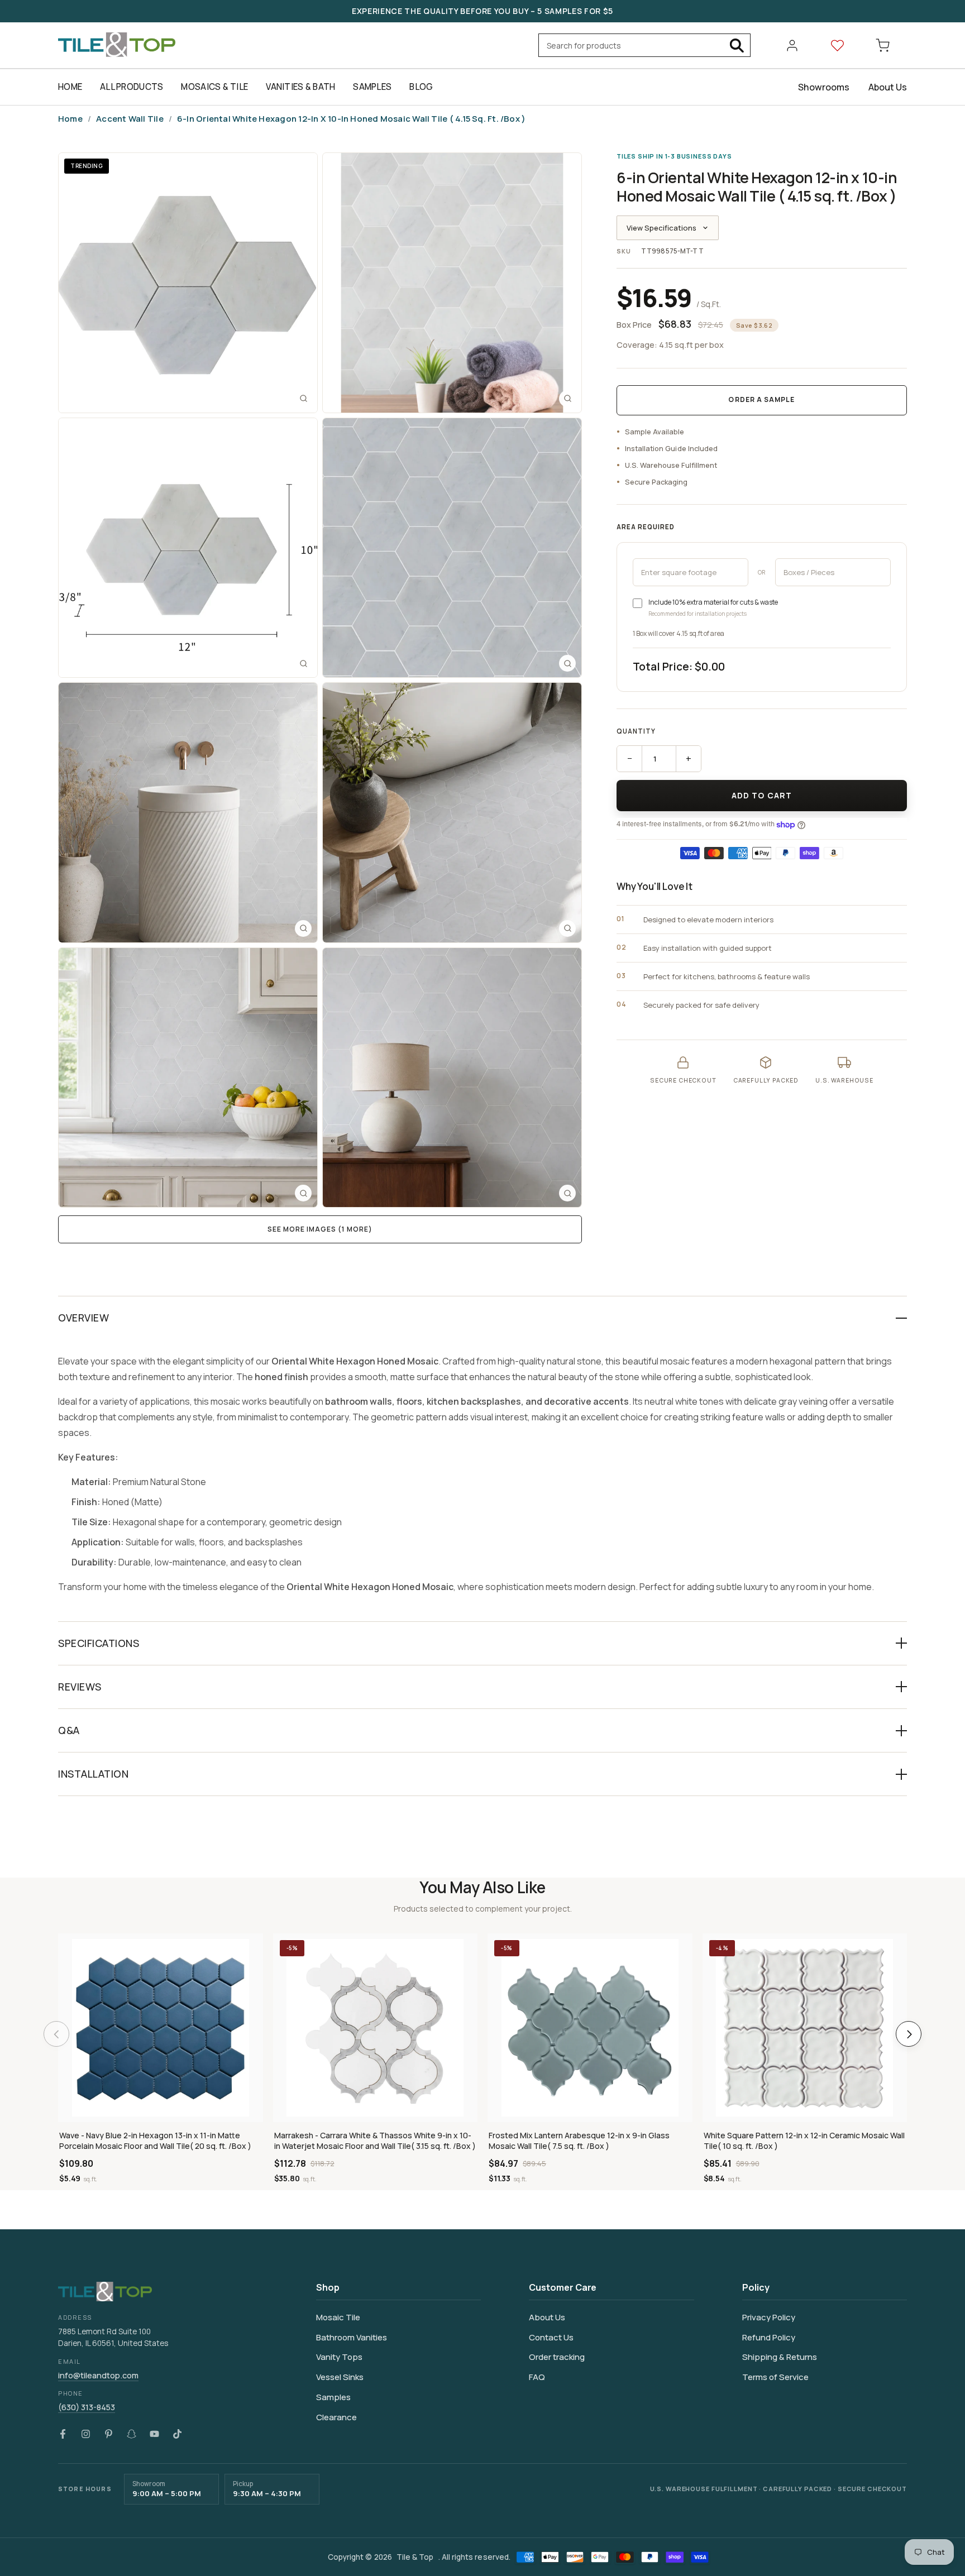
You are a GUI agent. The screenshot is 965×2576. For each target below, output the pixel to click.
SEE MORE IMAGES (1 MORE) (320, 1229)
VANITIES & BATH (300, 87)
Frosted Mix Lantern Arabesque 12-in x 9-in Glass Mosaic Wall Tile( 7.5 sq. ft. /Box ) (579, 2141)
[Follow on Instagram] (86, 2434)
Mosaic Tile (338, 2317)
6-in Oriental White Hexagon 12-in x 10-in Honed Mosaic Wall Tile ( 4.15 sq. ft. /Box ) (351, 119)
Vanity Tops (339, 2357)
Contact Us (551, 2337)
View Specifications (661, 228)
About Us (888, 87)
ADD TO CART (762, 795)
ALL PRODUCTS (132, 87)
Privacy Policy (769, 2317)
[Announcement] (482, 11)
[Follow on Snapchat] (132, 2434)
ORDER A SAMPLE (761, 400)
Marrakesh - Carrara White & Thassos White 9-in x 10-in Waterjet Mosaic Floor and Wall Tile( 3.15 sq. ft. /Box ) (375, 2141)
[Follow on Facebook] (63, 2434)
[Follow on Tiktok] (177, 2434)
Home (70, 119)
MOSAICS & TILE (214, 87)
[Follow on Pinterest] (109, 2434)
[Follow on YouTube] (154, 2434)
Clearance (336, 2417)
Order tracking (557, 2357)
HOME (70, 87)
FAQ (537, 2377)
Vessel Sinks (340, 2377)
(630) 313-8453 (87, 2407)
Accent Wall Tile (130, 119)
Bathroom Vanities (352, 2337)
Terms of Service (775, 2377)
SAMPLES (372, 87)
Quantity (636, 732)
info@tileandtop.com (98, 2375)
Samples (333, 2397)
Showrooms (824, 87)
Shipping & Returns (780, 2357)
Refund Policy (769, 2337)
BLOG (421, 87)
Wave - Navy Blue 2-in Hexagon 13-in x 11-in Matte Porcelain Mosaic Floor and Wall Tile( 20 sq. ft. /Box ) (155, 2141)
